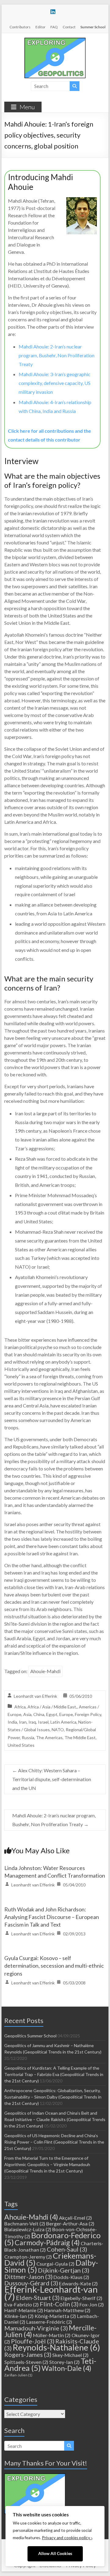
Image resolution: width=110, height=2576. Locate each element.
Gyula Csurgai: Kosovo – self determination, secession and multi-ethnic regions (54, 1966)
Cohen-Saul (67, 2249)
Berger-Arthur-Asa (70, 2223)
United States (21, 1745)
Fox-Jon (92, 2304)
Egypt (52, 1714)
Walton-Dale (66, 2368)
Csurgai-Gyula (55, 2264)
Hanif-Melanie (24, 2310)
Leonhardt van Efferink (35, 1696)
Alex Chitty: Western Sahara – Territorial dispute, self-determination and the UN (52, 1779)
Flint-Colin (59, 2304)
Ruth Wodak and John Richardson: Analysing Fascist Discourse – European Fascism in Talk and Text (52, 1917)
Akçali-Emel (75, 2218)
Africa (20, 1707)
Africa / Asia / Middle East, (52, 1707)
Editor (40, 27)
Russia (28, 1737)
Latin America (63, 1722)
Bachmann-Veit (25, 2223)
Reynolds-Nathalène (56, 2347)
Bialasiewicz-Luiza (28, 2229)
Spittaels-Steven (26, 2362)
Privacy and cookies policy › (67, 2538)
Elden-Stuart (38, 2298)
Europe (66, 1714)
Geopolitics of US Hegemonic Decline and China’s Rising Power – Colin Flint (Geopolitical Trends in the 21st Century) (54, 2142)
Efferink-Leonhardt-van (51, 2293)
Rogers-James (28, 2354)
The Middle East (80, 1737)
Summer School (93, 27)
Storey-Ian (64, 2362)
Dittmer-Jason (28, 2277)
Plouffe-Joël (33, 2341)
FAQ (54, 27)
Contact (69, 27)
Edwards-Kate (78, 2283)
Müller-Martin (52, 2335)
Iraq (32, 1722)
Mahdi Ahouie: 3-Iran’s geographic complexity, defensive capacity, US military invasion (55, 383)
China (39, 1714)
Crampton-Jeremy (28, 2257)
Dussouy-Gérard (31, 2283)
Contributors (20, 27)
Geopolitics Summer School (30, 2036)
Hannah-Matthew (67, 2310)
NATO (58, 1730)
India (12, 1722)
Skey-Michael (70, 2355)
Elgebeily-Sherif (81, 2298)
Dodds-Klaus (71, 2277)
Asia (27, 1714)
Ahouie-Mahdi (45, 1671)
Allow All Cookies (55, 2553)
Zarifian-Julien (18, 2375)
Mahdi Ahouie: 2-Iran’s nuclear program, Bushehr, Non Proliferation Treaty (57, 355)
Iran (23, 1722)
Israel (43, 1722)
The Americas (49, 1737)
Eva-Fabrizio (22, 2304)
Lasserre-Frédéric (49, 2322)
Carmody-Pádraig (47, 2242)
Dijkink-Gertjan (64, 2270)
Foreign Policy (88, 1714)
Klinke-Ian (19, 2316)
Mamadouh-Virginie (36, 2328)
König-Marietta (55, 2316)
